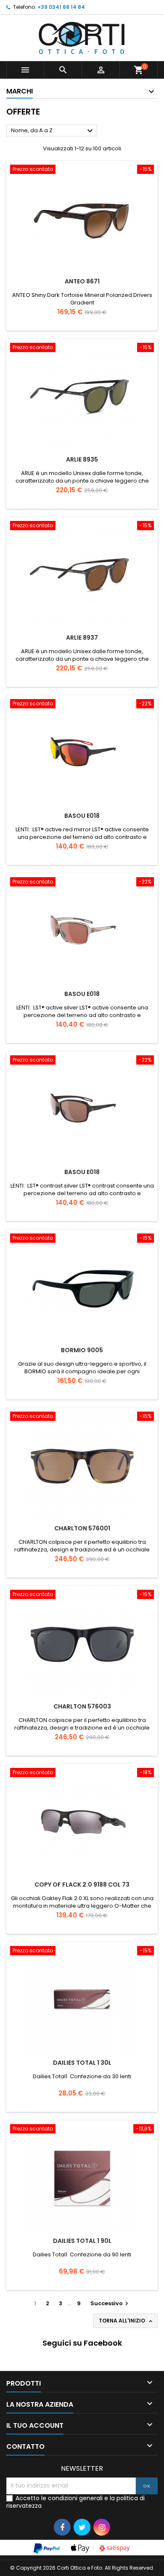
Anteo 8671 (82, 281)
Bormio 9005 (82, 1350)
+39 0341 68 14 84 (61, 7)
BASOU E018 (82, 816)
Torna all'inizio (126, 2321)
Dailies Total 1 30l (82, 2063)
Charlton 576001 (82, 1528)
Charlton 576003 (82, 1706)
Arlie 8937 (82, 638)
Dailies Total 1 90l (82, 2241)
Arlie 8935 (82, 459)
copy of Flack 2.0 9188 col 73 (82, 1885)
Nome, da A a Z (53, 131)
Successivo (110, 2303)
